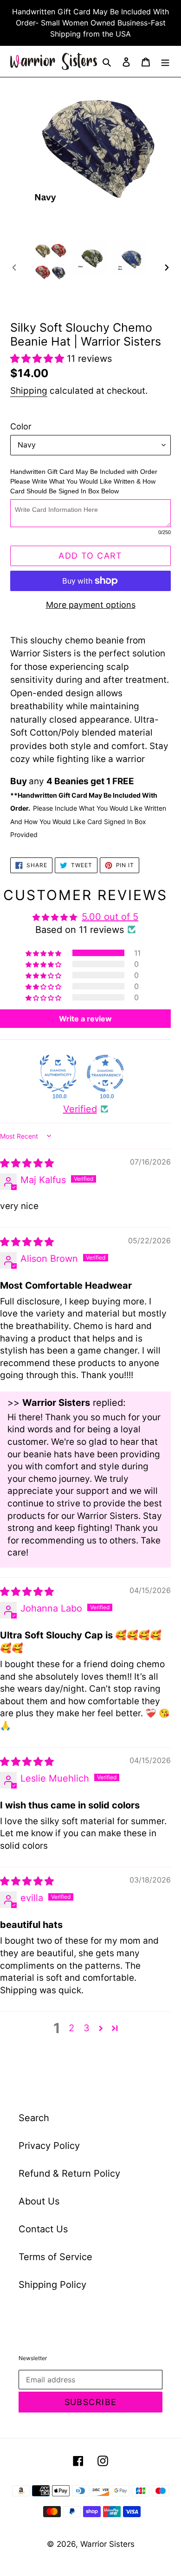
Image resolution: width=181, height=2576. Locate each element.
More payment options (91, 605)
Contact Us (43, 2229)
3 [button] (87, 2028)
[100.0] (58, 1073)
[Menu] (165, 62)
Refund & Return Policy (69, 2173)
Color (21, 426)
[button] (39, 359)
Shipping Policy (52, 2285)
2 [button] (71, 2028)
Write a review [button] (85, 1019)
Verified (80, 1109)
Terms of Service (55, 2257)
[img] (27, 1163)
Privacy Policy (49, 2146)
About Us (39, 2201)
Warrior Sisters (107, 2544)
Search (34, 2118)
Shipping (29, 391)
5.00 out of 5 (110, 917)
